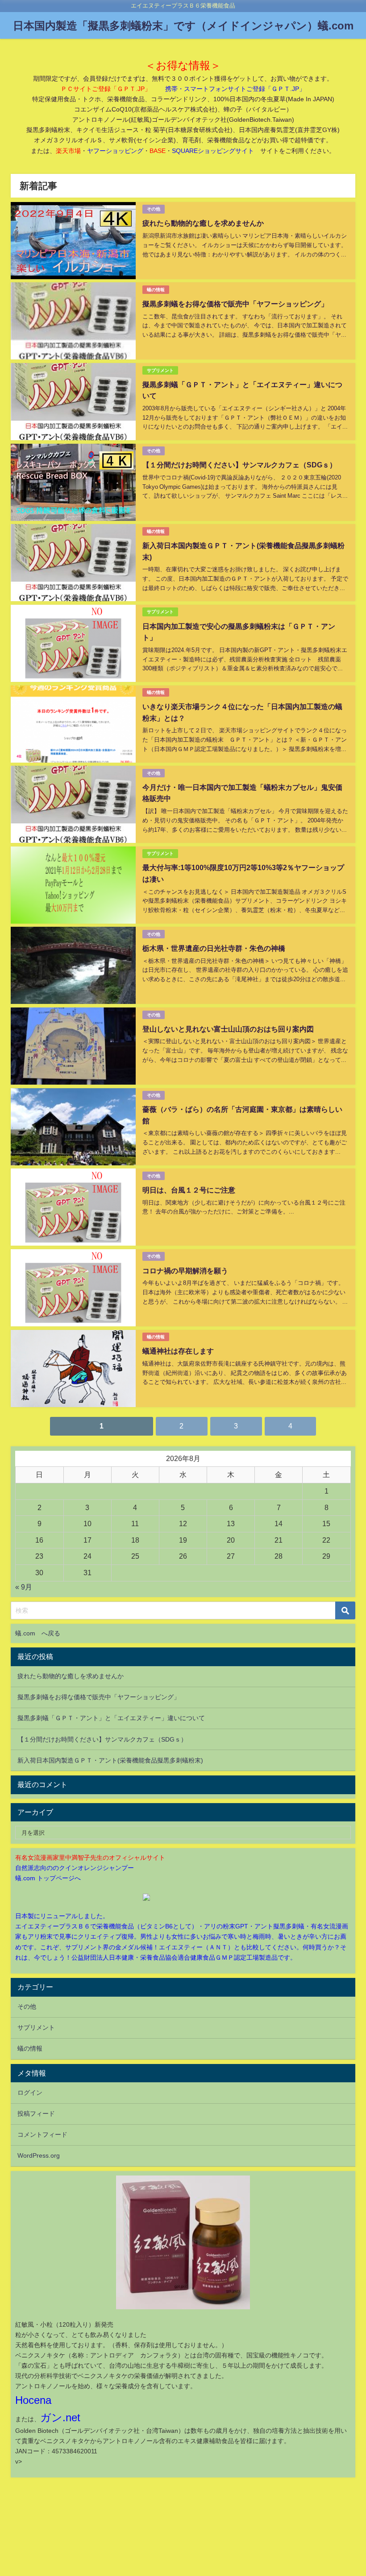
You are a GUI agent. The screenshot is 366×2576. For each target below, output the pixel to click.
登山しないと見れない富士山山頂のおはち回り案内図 (228, 1029)
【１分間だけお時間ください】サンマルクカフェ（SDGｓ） (239, 465)
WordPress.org (39, 2155)
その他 (154, 209)
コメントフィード (42, 2134)
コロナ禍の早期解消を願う (185, 1271)
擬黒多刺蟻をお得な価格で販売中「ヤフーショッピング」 (235, 304)
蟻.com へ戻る (38, 1633)
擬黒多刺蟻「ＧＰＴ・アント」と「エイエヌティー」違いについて (111, 1718)
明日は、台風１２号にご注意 (189, 1190)
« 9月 (24, 1587)
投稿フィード (36, 2114)
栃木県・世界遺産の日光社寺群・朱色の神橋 (214, 948)
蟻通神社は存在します (178, 1351)
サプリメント (160, 370)
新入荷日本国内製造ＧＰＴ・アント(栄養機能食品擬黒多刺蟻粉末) (110, 1760)
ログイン (30, 2093)
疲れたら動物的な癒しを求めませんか (203, 223)
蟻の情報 (156, 290)
